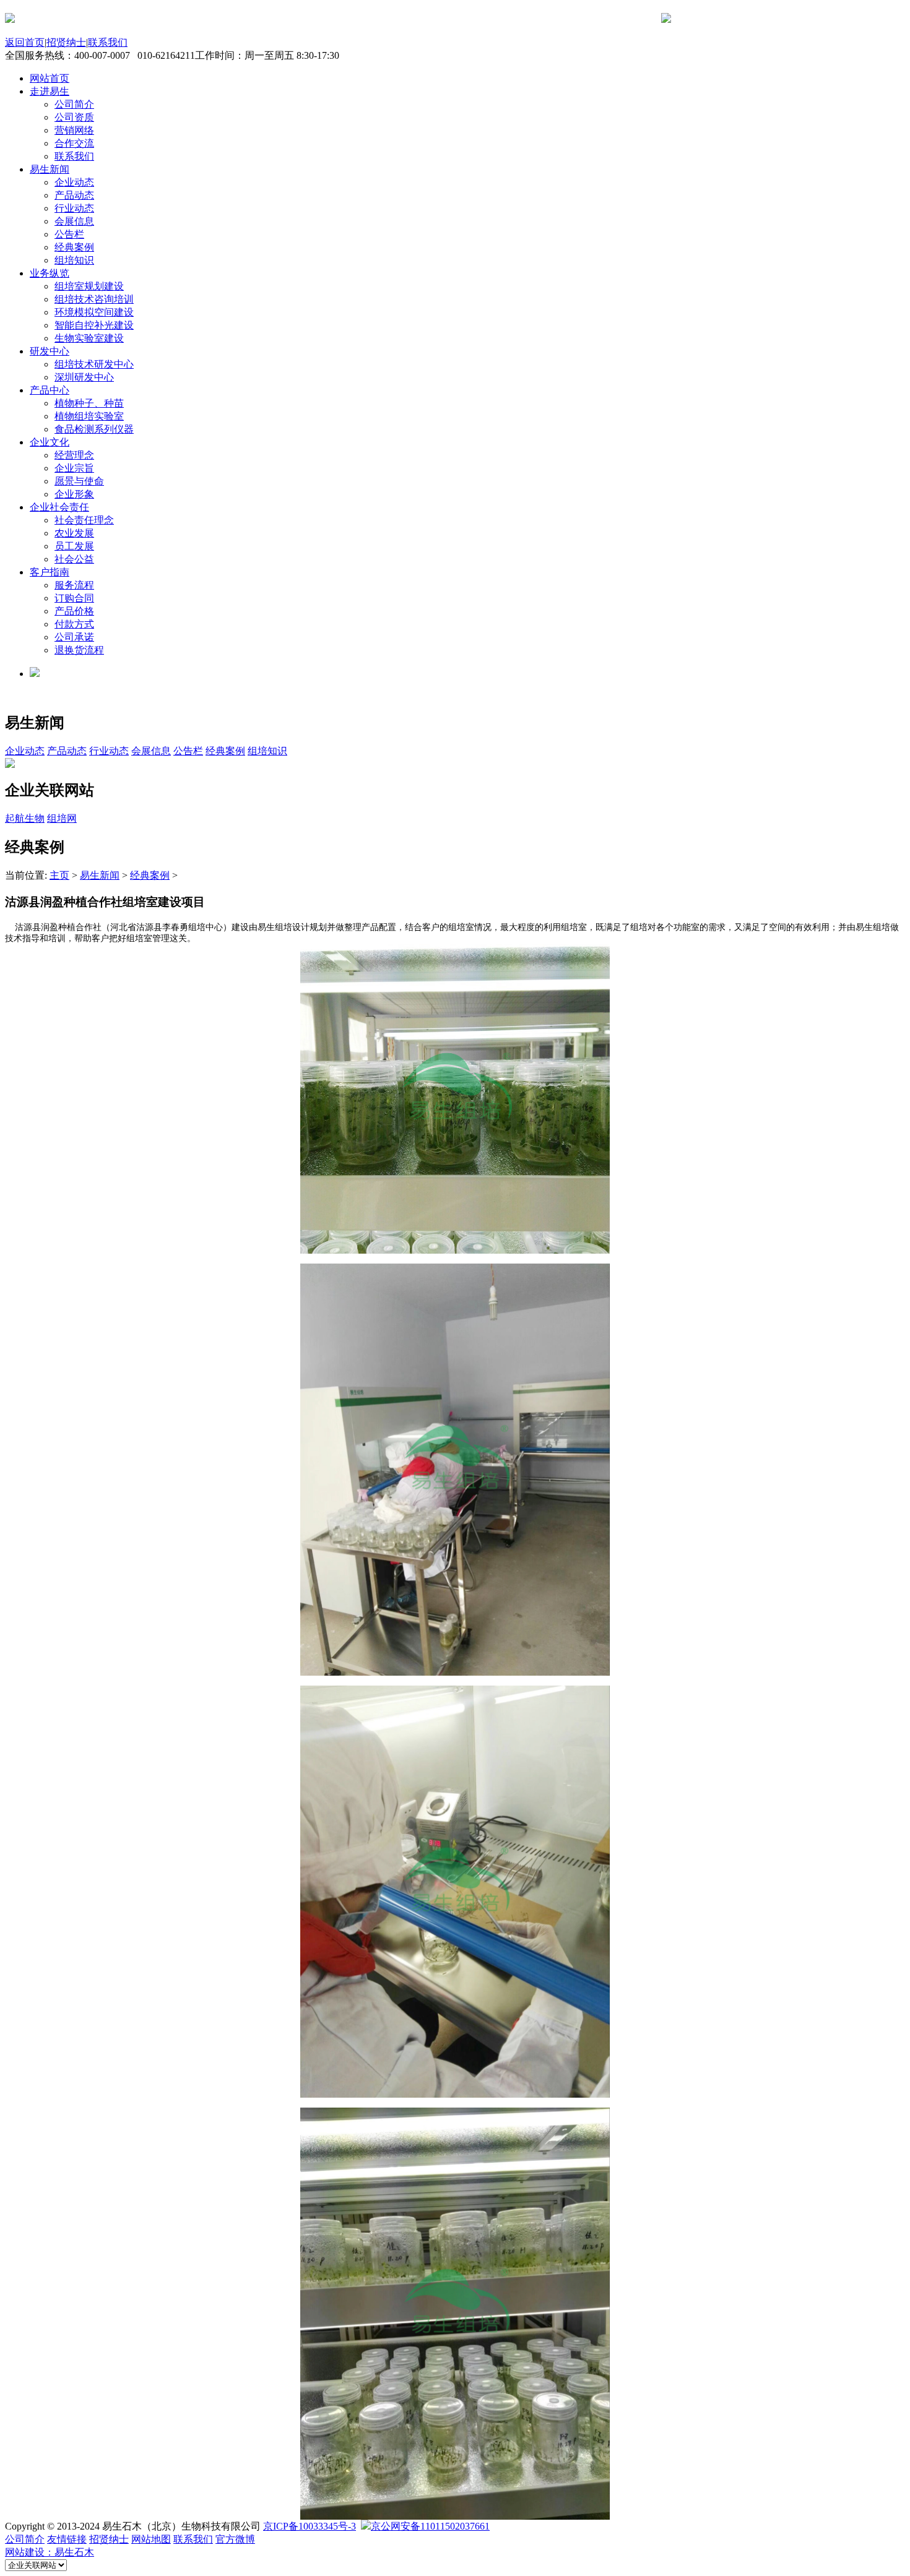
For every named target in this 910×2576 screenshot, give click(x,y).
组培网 (62, 818)
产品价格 (74, 611)
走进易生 (50, 91)
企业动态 (74, 182)
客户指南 (50, 572)
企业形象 (74, 494)
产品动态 (74, 195)
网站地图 (151, 2539)
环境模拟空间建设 (94, 312)
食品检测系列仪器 (94, 429)
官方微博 (235, 2539)
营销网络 (74, 130)
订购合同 (74, 598)
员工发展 (74, 546)
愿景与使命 (79, 481)
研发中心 (50, 351)
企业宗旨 (74, 468)
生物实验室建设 (89, 338)
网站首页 (50, 78)
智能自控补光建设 (94, 325)
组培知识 (74, 260)
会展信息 (74, 221)
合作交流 (74, 143)
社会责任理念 (84, 520)
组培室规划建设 (89, 286)
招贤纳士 (66, 42)
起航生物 (25, 818)
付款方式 (74, 624)
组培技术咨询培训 (94, 299)
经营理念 (74, 455)
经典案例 (74, 247)
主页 (59, 875)
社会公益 (74, 559)
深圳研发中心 (84, 377)
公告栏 (69, 234)
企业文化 (50, 442)
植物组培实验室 (89, 416)
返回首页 (25, 42)
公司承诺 (74, 637)
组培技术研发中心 (94, 364)
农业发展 (74, 533)
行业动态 (74, 208)
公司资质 (74, 117)
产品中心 (50, 390)
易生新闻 (50, 169)
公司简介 (74, 104)
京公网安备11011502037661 (430, 2526)
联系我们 (108, 42)
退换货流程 (79, 650)
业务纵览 (50, 273)
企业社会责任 (59, 507)
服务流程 (74, 585)
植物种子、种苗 (89, 403)
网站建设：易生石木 (50, 2552)
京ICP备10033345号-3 (310, 2526)
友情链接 (67, 2539)
